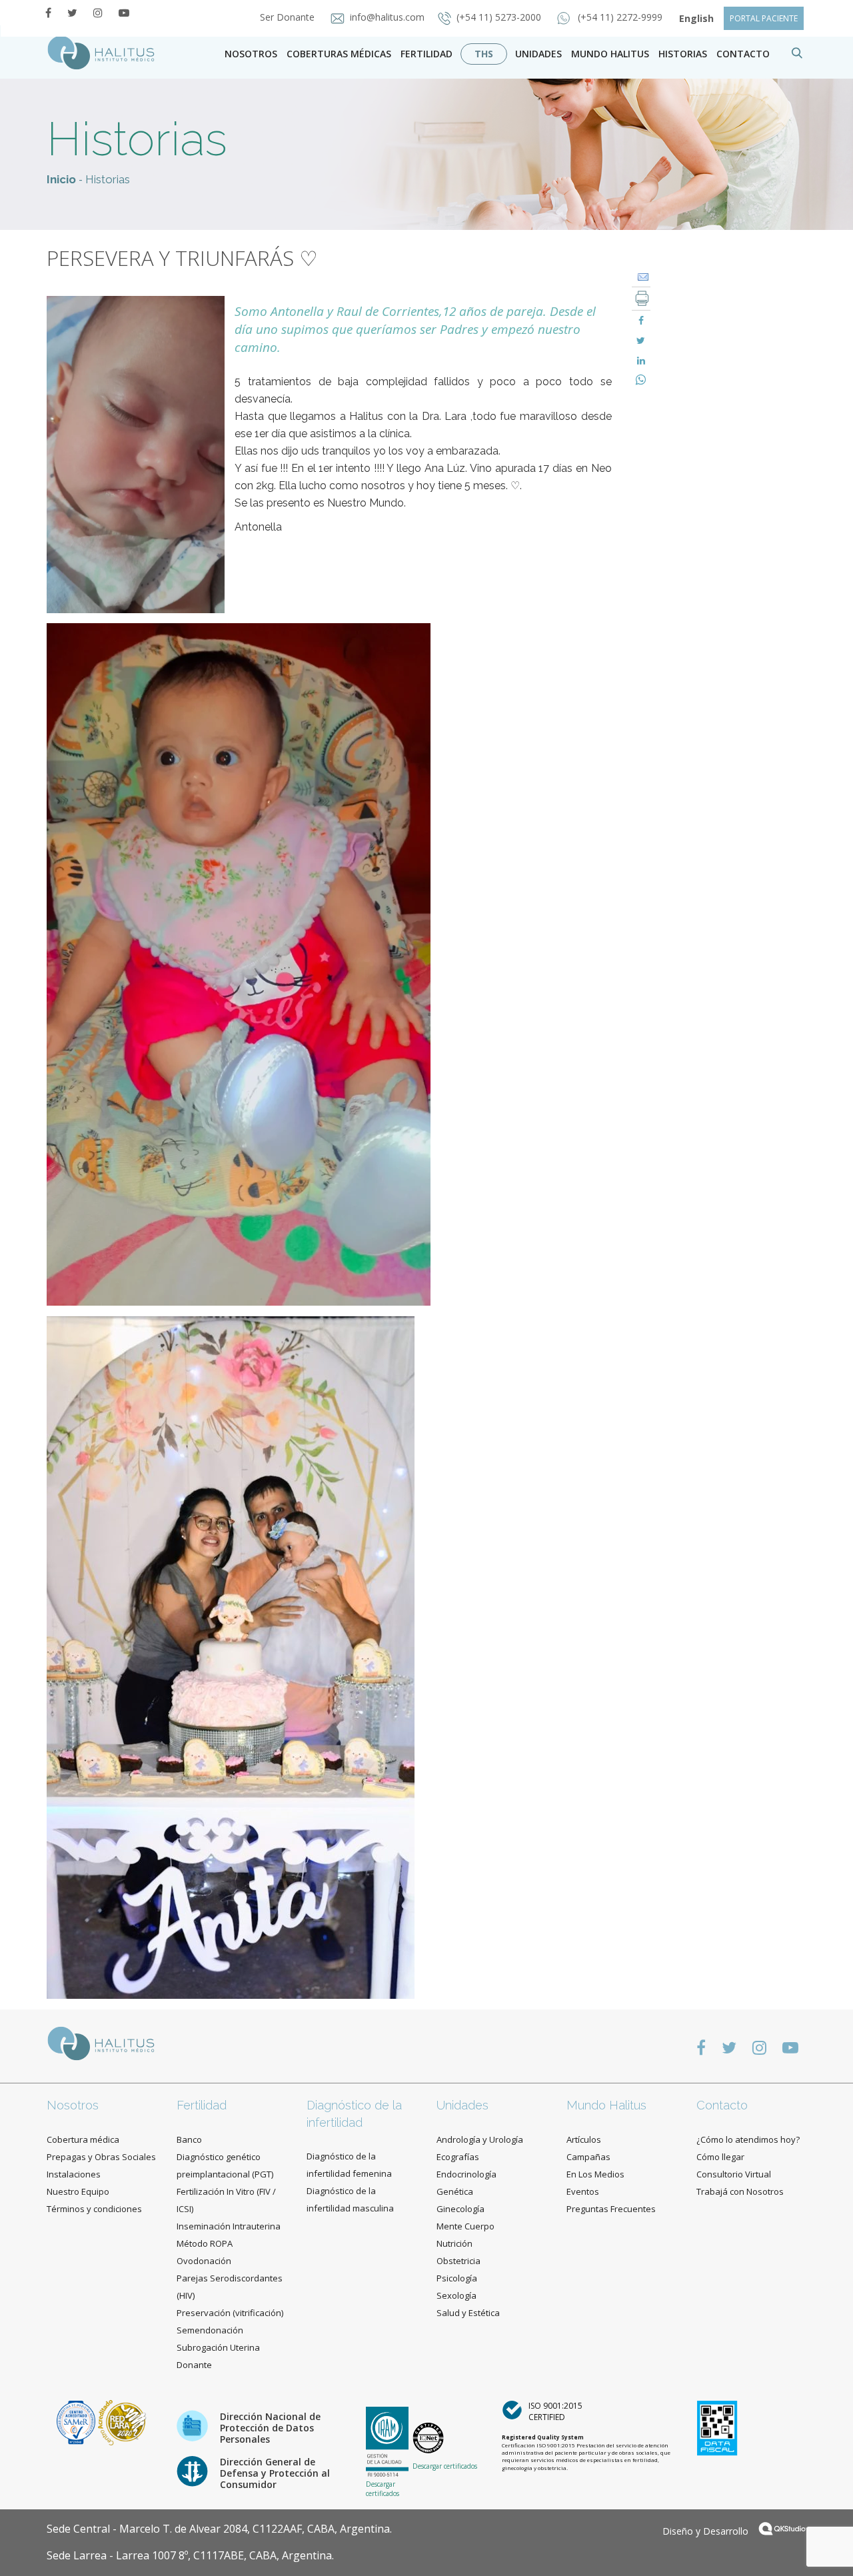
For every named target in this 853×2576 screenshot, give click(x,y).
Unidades (538, 54)
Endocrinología (466, 2174)
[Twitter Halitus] (72, 13)
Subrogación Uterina (218, 2347)
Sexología (456, 2295)
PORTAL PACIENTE (764, 18)
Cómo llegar (720, 2157)
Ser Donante (289, 17)
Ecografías (458, 2157)
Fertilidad (426, 54)
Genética (455, 2191)
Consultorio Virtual (734, 2174)
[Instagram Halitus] (98, 13)
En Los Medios (595, 2174)
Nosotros (251, 54)
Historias (683, 54)
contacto (743, 54)
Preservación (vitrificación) (230, 2313)
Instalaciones (74, 2174)
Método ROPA (205, 2243)
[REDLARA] (122, 2422)
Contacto (722, 2105)
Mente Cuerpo (465, 2226)
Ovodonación (204, 2261)
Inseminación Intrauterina (229, 2226)
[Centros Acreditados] (77, 2422)
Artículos (584, 2139)
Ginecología (460, 2209)
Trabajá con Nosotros (740, 2191)
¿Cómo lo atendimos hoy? (748, 2139)
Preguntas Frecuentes (611, 2209)
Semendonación (210, 2330)
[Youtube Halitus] (124, 13)
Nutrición (454, 2243)
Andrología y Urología (480, 2139)
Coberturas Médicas (339, 54)
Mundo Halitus (610, 54)
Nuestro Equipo (78, 2191)
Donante (194, 2365)
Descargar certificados (383, 2489)
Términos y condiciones (94, 2209)
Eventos (583, 2191)
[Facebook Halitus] (48, 13)
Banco (189, 2139)
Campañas (588, 2157)
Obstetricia (458, 2261)
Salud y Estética (468, 2313)
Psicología (457, 2278)
